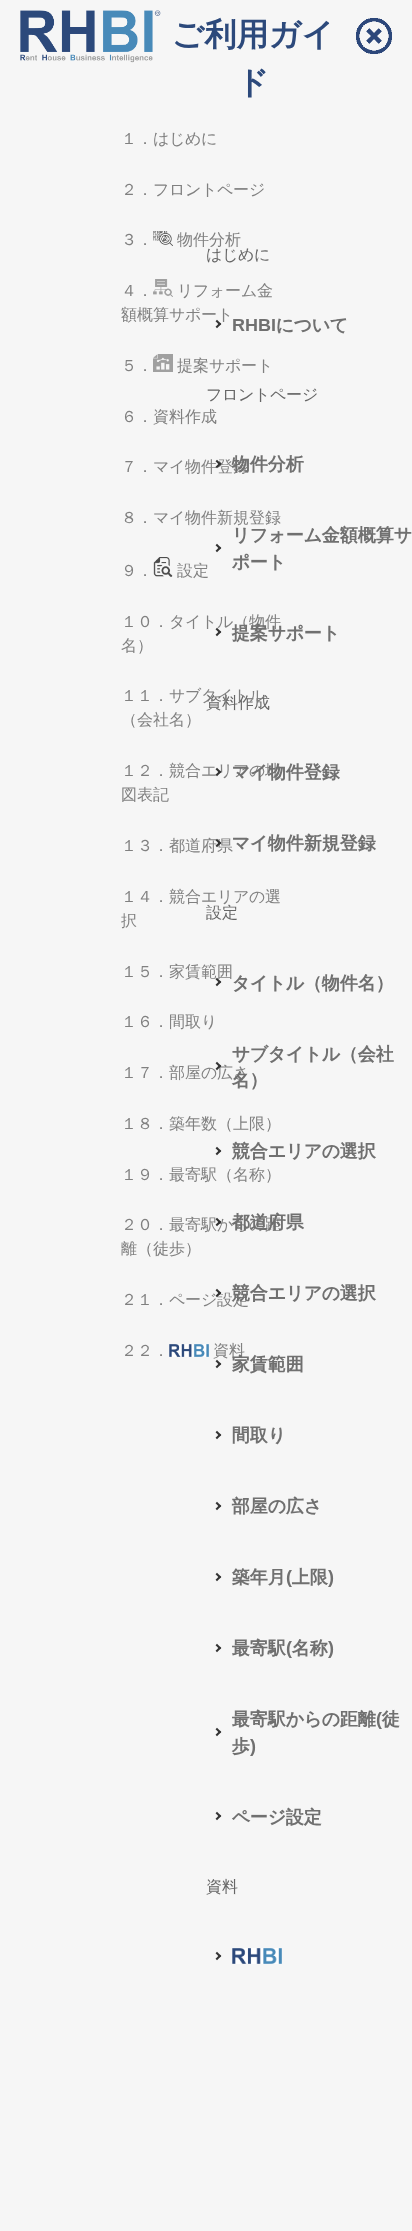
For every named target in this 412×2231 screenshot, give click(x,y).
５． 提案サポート (197, 365)
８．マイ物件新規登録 (201, 517)
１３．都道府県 (177, 845)
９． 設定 (165, 570)
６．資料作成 (169, 416)
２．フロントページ (193, 189)
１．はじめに (169, 138)
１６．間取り (169, 1021)
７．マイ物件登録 (185, 466)
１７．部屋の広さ (185, 1072)
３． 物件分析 (181, 239)
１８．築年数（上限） (201, 1123)
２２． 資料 (183, 1350)
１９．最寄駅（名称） (201, 1174)
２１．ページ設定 (185, 1299)
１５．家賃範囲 (177, 971)
